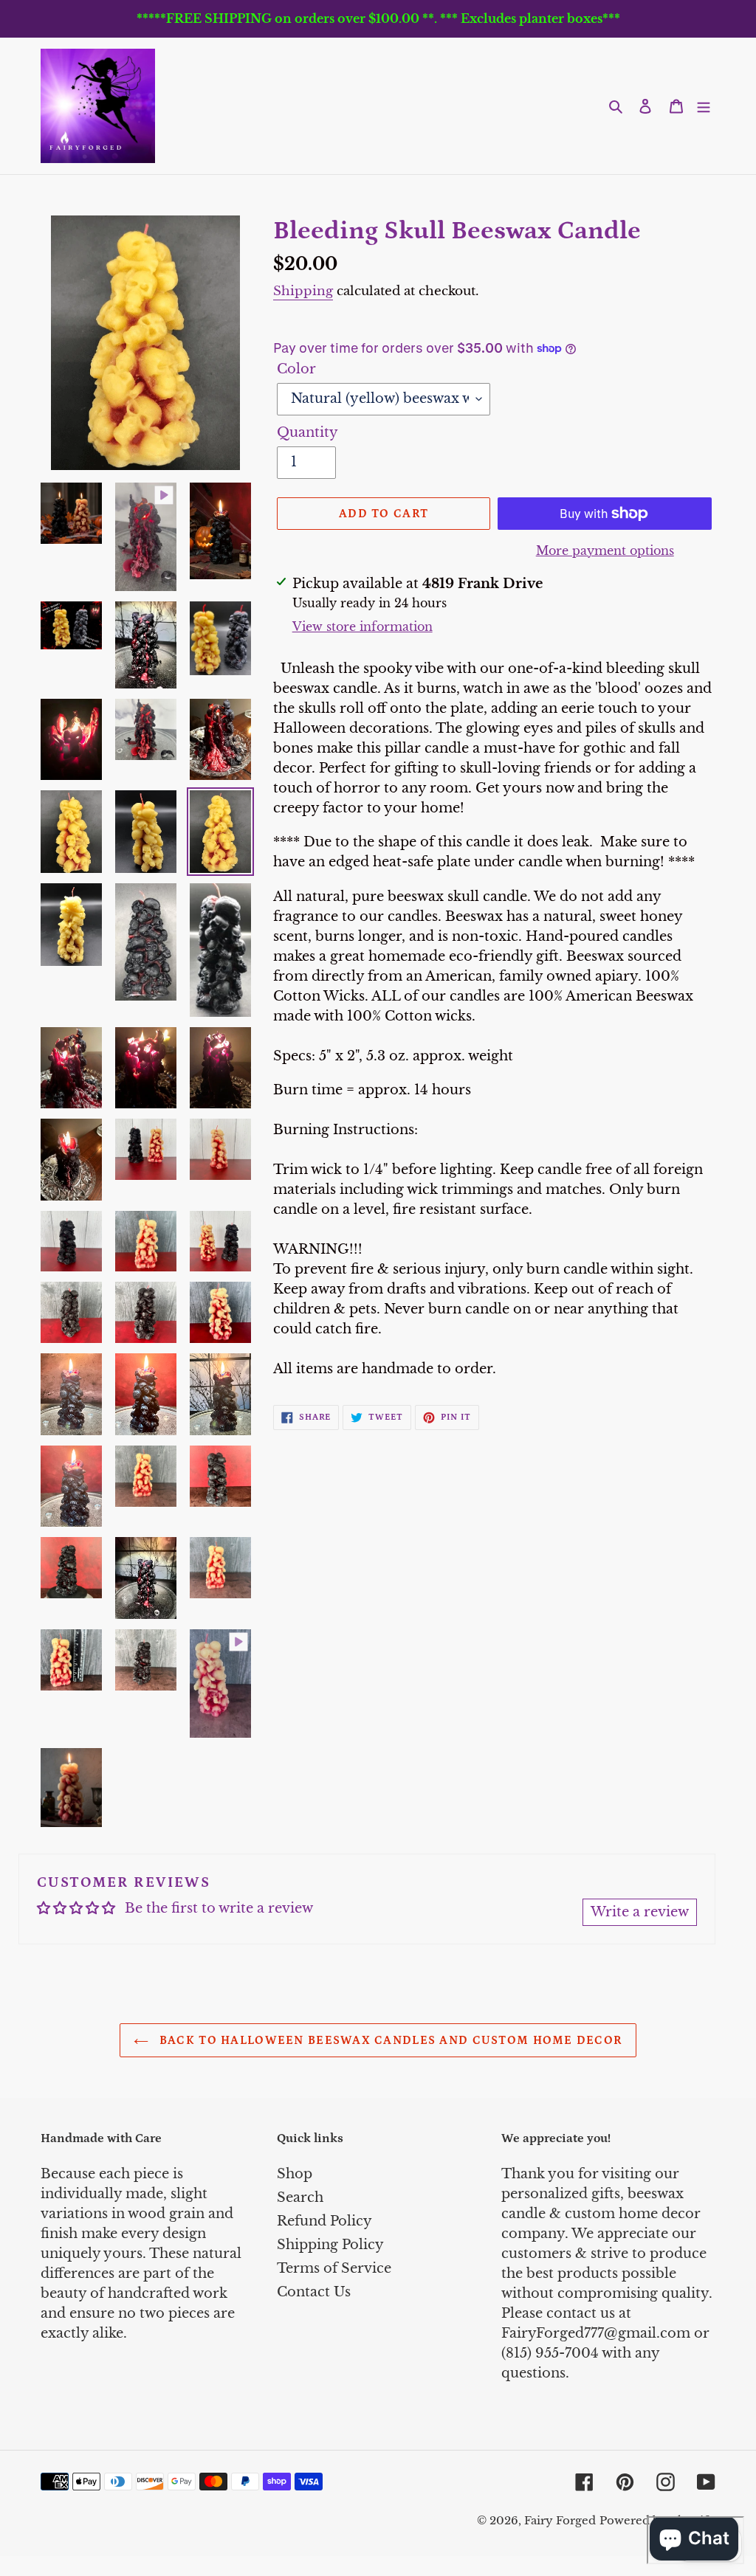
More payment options (605, 550)
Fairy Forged (560, 2520)
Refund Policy (324, 2221)
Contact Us (314, 2292)
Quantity (307, 432)
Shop (295, 2174)
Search (300, 2197)
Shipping (303, 291)
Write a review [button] (640, 1912)
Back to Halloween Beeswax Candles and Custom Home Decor (389, 2040)
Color (296, 369)
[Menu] (704, 106)
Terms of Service (334, 2268)
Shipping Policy (330, 2245)
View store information (362, 626)
